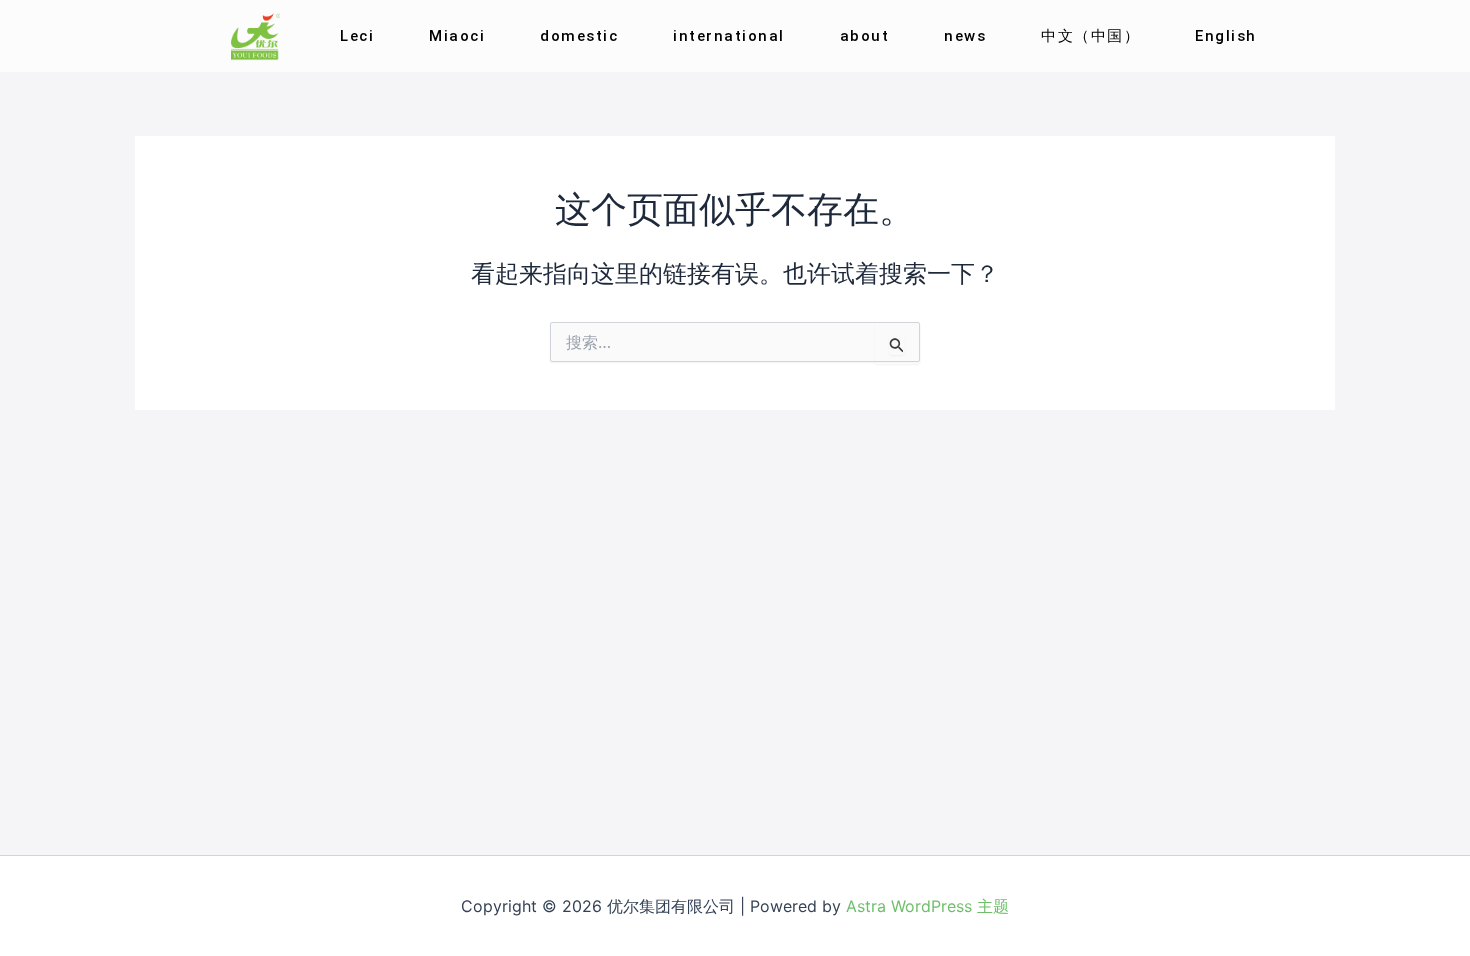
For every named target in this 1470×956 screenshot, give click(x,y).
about (865, 36)
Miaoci (457, 36)
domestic (579, 36)
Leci (357, 36)
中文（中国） (1090, 36)
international (729, 36)
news (965, 36)
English (1226, 36)
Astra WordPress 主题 (927, 906)
